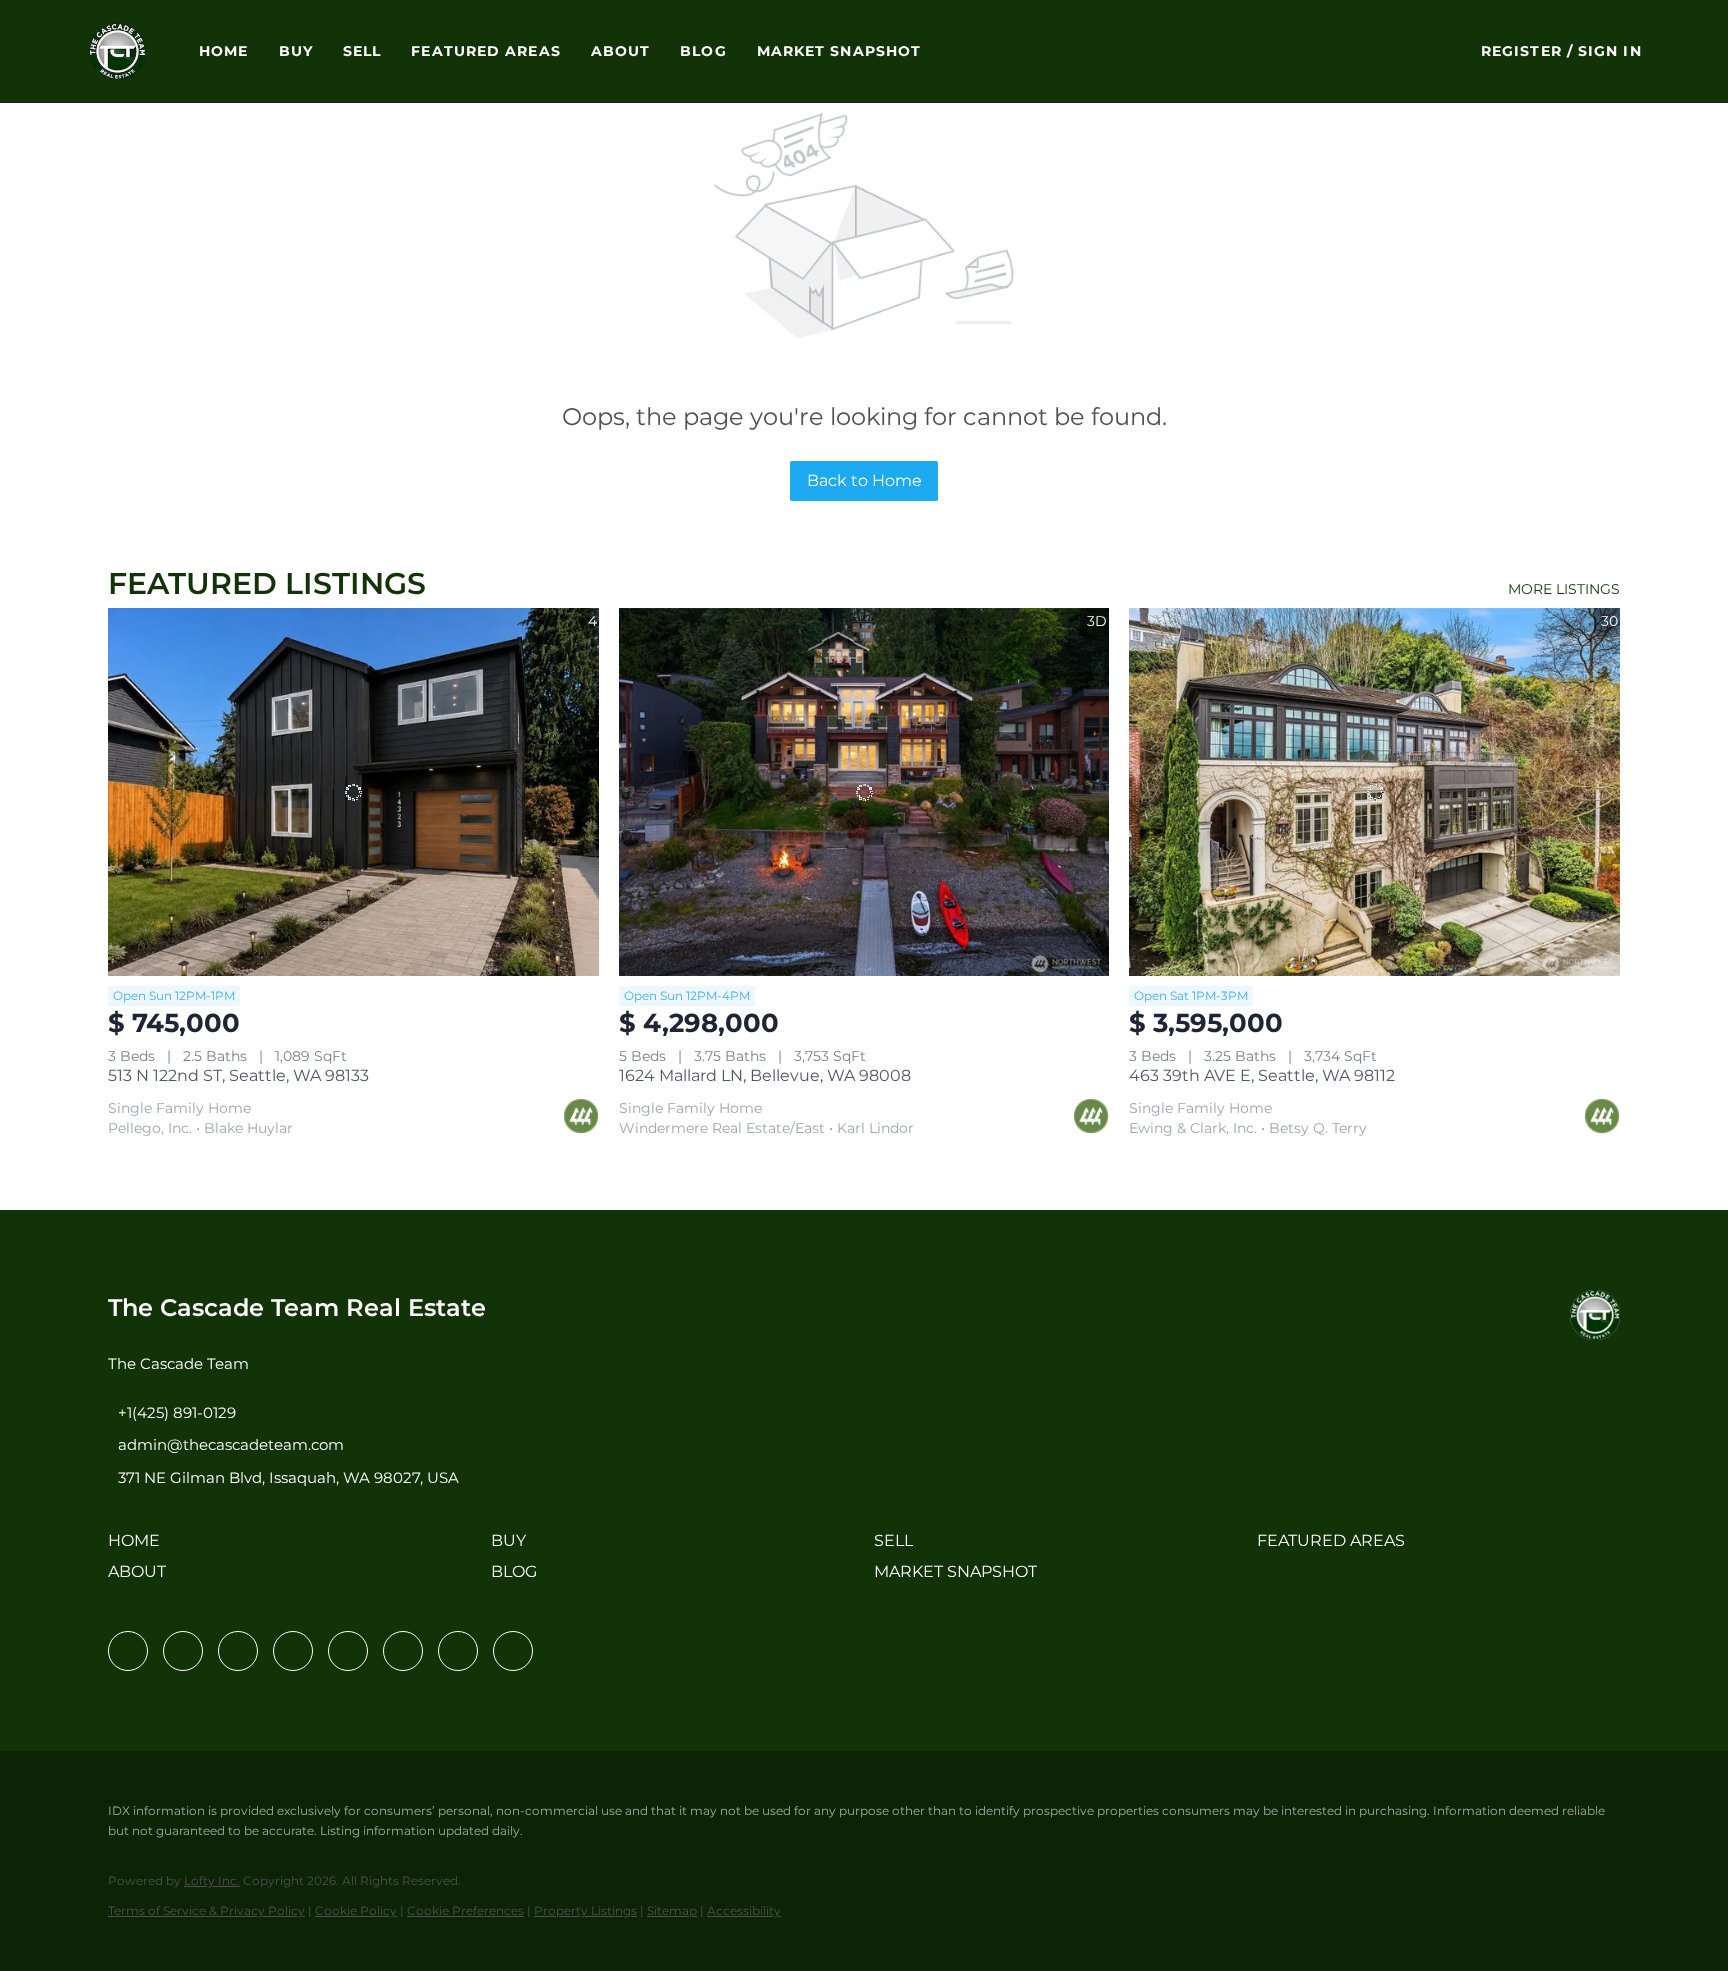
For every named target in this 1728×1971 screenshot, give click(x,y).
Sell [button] (362, 51)
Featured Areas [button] (485, 51)
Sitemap (672, 1910)
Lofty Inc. (212, 1880)
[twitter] (238, 1651)
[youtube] (403, 1651)
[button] (117, 51)
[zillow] (293, 1651)
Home (223, 51)
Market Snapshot (839, 51)
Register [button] (1521, 51)
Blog (703, 51)
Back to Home (864, 480)
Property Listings (585, 1910)
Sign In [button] (1610, 51)
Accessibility (744, 1910)
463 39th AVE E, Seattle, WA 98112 (1262, 1075)
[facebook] (128, 1651)
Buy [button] (296, 51)
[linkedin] (183, 1651)
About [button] (621, 51)
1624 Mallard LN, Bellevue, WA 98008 (765, 1075)
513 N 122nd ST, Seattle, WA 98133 (238, 1075)
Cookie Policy (356, 1910)
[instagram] (348, 1651)
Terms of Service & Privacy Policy (206, 1910)
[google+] (513, 1651)
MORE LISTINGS (1564, 589)
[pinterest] (458, 1651)
